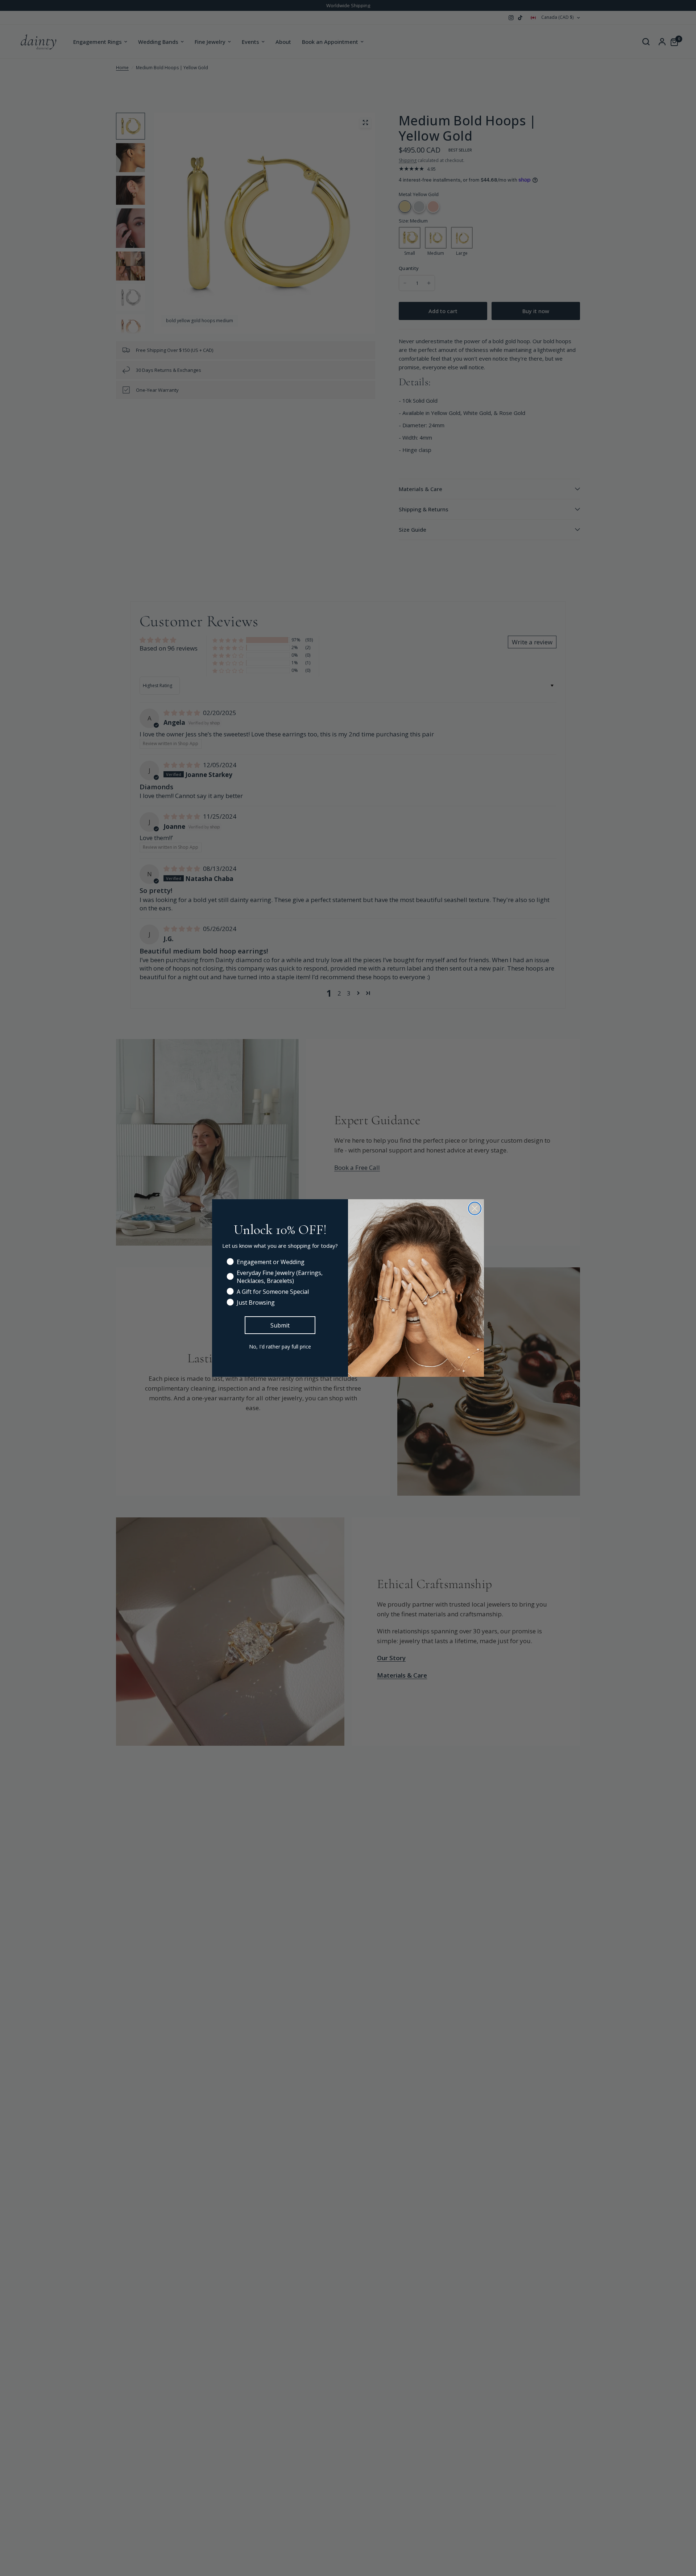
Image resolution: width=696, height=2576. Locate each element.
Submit (280, 1325)
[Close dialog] (475, 1208)
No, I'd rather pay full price (280, 1347)
